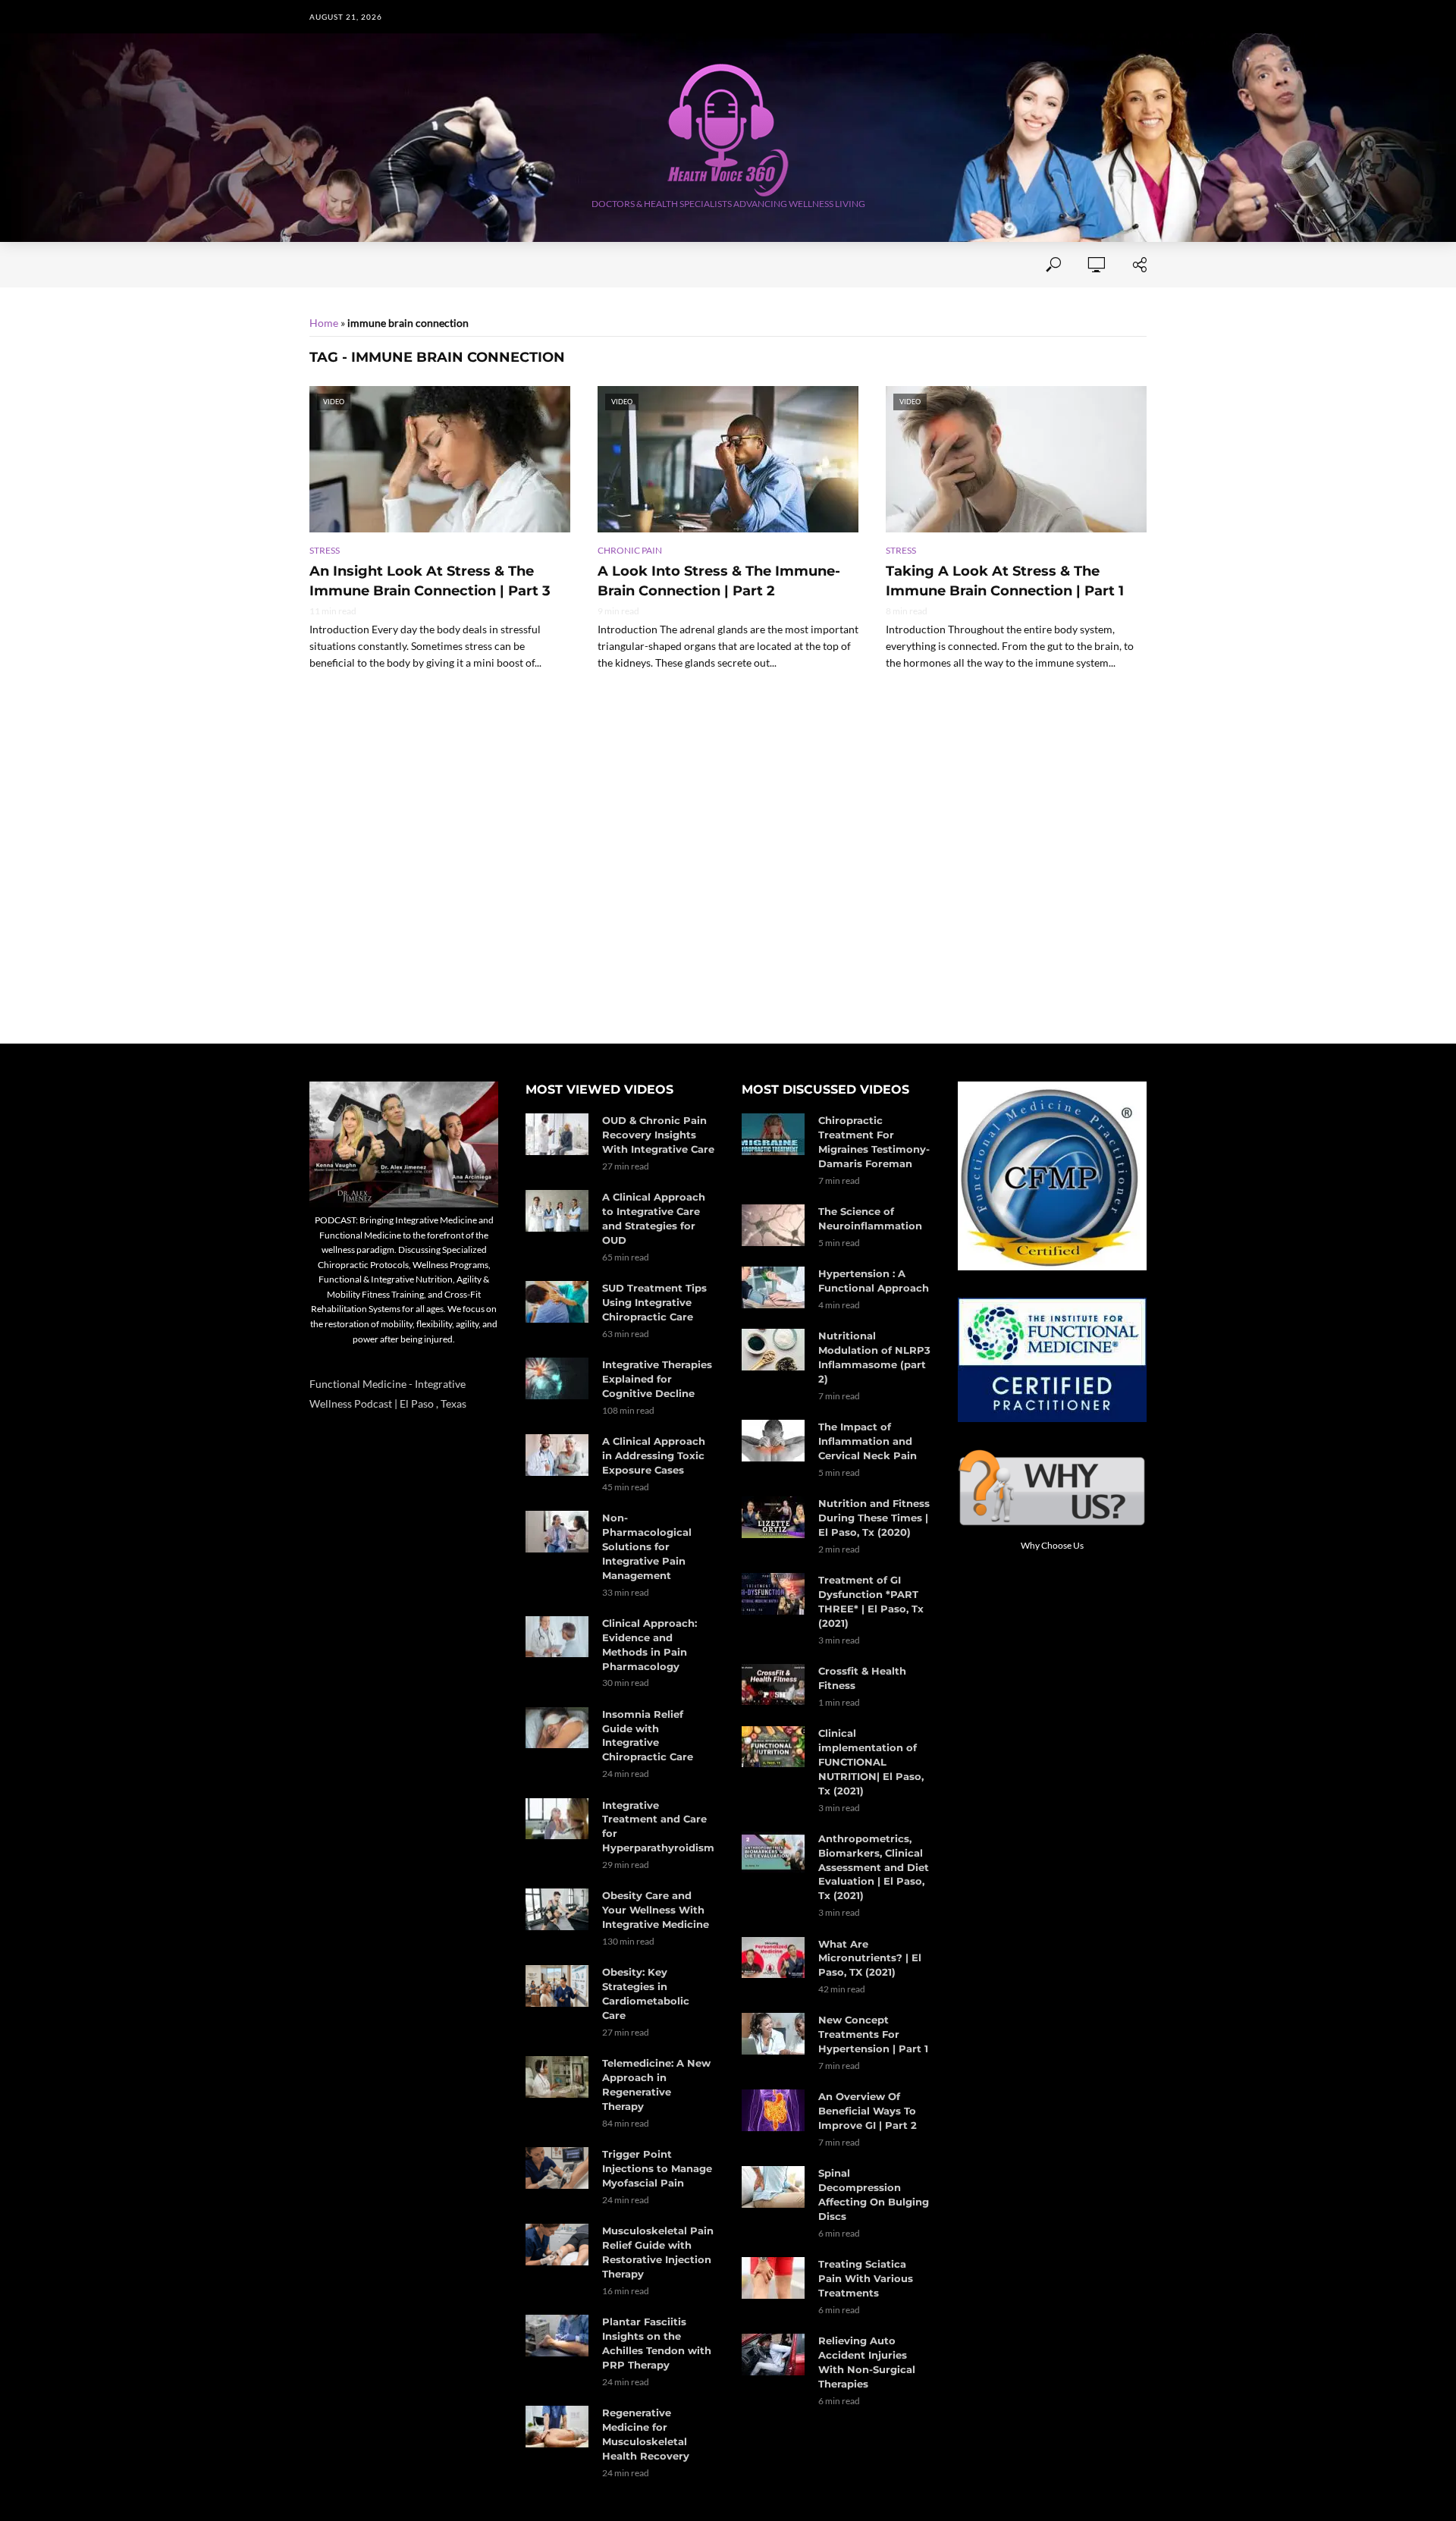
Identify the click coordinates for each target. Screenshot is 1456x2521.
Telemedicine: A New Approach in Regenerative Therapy (656, 2085)
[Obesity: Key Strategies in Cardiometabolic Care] (557, 1986)
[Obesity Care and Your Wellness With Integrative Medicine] (557, 1909)
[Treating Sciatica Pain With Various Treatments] (773, 2278)
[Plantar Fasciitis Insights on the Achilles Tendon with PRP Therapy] (557, 2336)
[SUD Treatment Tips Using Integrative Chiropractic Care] (557, 1302)
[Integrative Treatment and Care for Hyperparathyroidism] (557, 1819)
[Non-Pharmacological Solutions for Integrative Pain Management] (557, 1532)
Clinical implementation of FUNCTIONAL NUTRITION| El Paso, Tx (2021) (871, 1762)
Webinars (747, 265)
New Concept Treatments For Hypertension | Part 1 (873, 2034)
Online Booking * (414, 265)
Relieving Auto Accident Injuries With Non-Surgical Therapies (867, 2362)
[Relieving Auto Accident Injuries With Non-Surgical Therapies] (773, 2355)
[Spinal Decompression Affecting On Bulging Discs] (773, 2187)
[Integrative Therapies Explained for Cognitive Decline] (557, 1378)
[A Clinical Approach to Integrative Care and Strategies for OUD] (557, 1211)
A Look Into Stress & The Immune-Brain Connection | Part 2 (719, 581)
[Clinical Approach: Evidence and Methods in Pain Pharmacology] (557, 1637)
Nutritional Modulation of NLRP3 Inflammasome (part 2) (874, 1357)
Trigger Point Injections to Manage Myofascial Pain (657, 2168)
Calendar (829, 265)
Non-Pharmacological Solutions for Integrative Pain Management (647, 1546)
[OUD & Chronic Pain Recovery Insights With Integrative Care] (557, 1134)
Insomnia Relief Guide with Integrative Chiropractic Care (648, 1736)
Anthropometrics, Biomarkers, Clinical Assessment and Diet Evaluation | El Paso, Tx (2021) (874, 1867)
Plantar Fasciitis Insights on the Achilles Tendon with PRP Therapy (657, 2343)
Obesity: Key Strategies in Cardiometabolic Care (646, 1994)
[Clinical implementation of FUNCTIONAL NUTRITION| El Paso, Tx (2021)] (773, 1747)
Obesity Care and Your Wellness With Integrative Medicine (656, 1910)
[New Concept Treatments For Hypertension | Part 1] (773, 2034)
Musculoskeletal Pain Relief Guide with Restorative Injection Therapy (658, 2252)
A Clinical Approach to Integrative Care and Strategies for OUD (654, 1218)
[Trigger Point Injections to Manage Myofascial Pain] (557, 2168)
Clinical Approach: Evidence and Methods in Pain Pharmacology (650, 1645)
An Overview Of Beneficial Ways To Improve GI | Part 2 (868, 2111)
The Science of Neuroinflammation (870, 1218)
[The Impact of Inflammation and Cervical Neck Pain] (773, 1441)
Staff (504, 265)
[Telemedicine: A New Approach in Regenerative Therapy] (557, 2077)
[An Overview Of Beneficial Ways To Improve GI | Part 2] (773, 2110)
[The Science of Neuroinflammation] (773, 1225)
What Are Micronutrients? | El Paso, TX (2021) (870, 1958)
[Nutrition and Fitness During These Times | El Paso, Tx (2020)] (773, 1517)
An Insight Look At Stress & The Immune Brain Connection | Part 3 (430, 581)
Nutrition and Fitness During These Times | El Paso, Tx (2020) (874, 1518)
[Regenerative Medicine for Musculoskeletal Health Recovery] (557, 2427)
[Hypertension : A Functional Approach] (773, 1287)
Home (325, 265)
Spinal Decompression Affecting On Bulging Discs (874, 2194)
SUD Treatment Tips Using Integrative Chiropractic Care (654, 1302)
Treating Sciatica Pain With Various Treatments (866, 2278)
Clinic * (954, 265)
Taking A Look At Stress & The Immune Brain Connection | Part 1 (1005, 581)
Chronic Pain (630, 550)
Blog (896, 265)
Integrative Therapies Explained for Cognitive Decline (657, 1379)
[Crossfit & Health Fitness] (773, 1685)
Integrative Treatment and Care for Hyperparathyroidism (658, 1827)
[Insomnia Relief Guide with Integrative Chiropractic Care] (557, 1728)
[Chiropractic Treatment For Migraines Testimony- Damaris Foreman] (773, 1134)
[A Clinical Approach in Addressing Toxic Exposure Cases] (557, 1455)
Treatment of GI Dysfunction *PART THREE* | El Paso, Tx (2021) (871, 1601)
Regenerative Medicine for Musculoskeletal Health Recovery (646, 2434)
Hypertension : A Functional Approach (874, 1281)
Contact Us (576, 265)
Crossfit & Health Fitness (862, 1678)
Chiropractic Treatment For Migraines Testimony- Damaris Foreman (874, 1142)
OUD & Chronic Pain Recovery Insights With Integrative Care (658, 1135)
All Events (664, 265)
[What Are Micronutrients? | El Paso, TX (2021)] (773, 1958)
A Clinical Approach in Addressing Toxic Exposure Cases (654, 1455)
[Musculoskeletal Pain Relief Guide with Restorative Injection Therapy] (557, 2245)
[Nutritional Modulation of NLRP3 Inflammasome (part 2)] (773, 1350)
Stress (325, 550)
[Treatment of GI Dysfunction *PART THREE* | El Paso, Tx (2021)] (773, 1594)
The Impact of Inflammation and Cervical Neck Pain (868, 1441)
